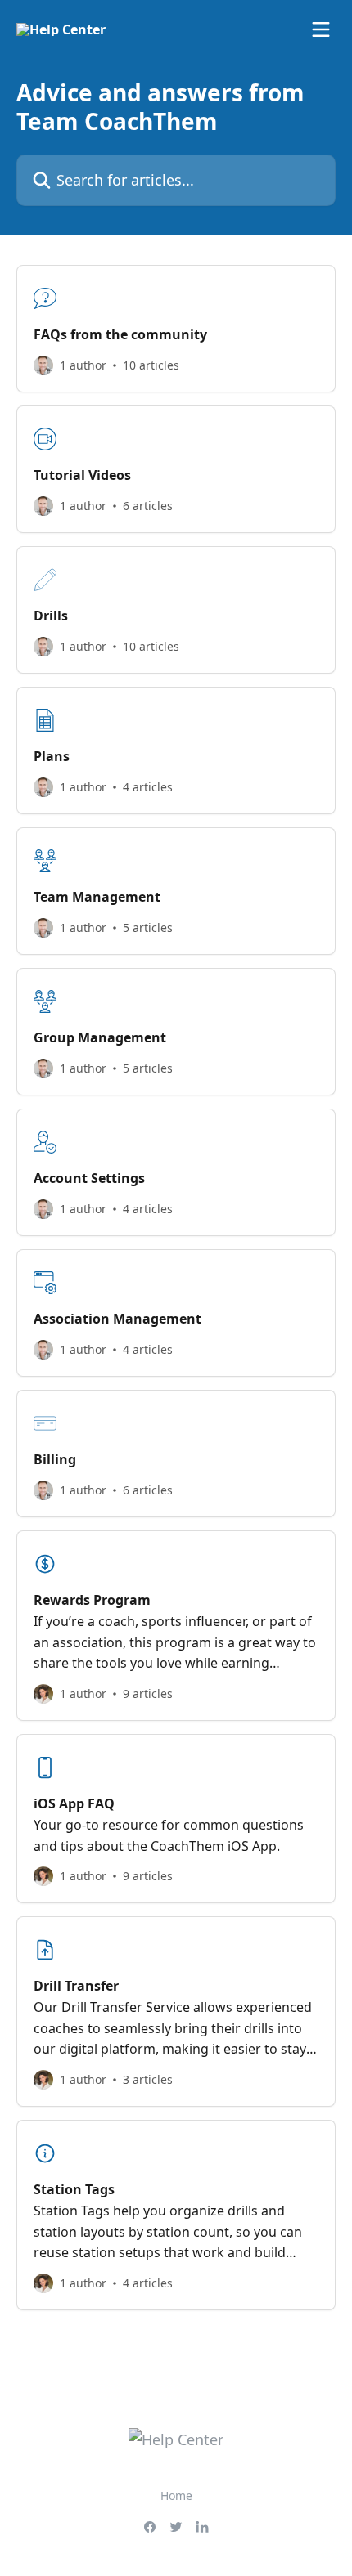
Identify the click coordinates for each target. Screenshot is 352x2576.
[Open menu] (321, 29)
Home (176, 2495)
